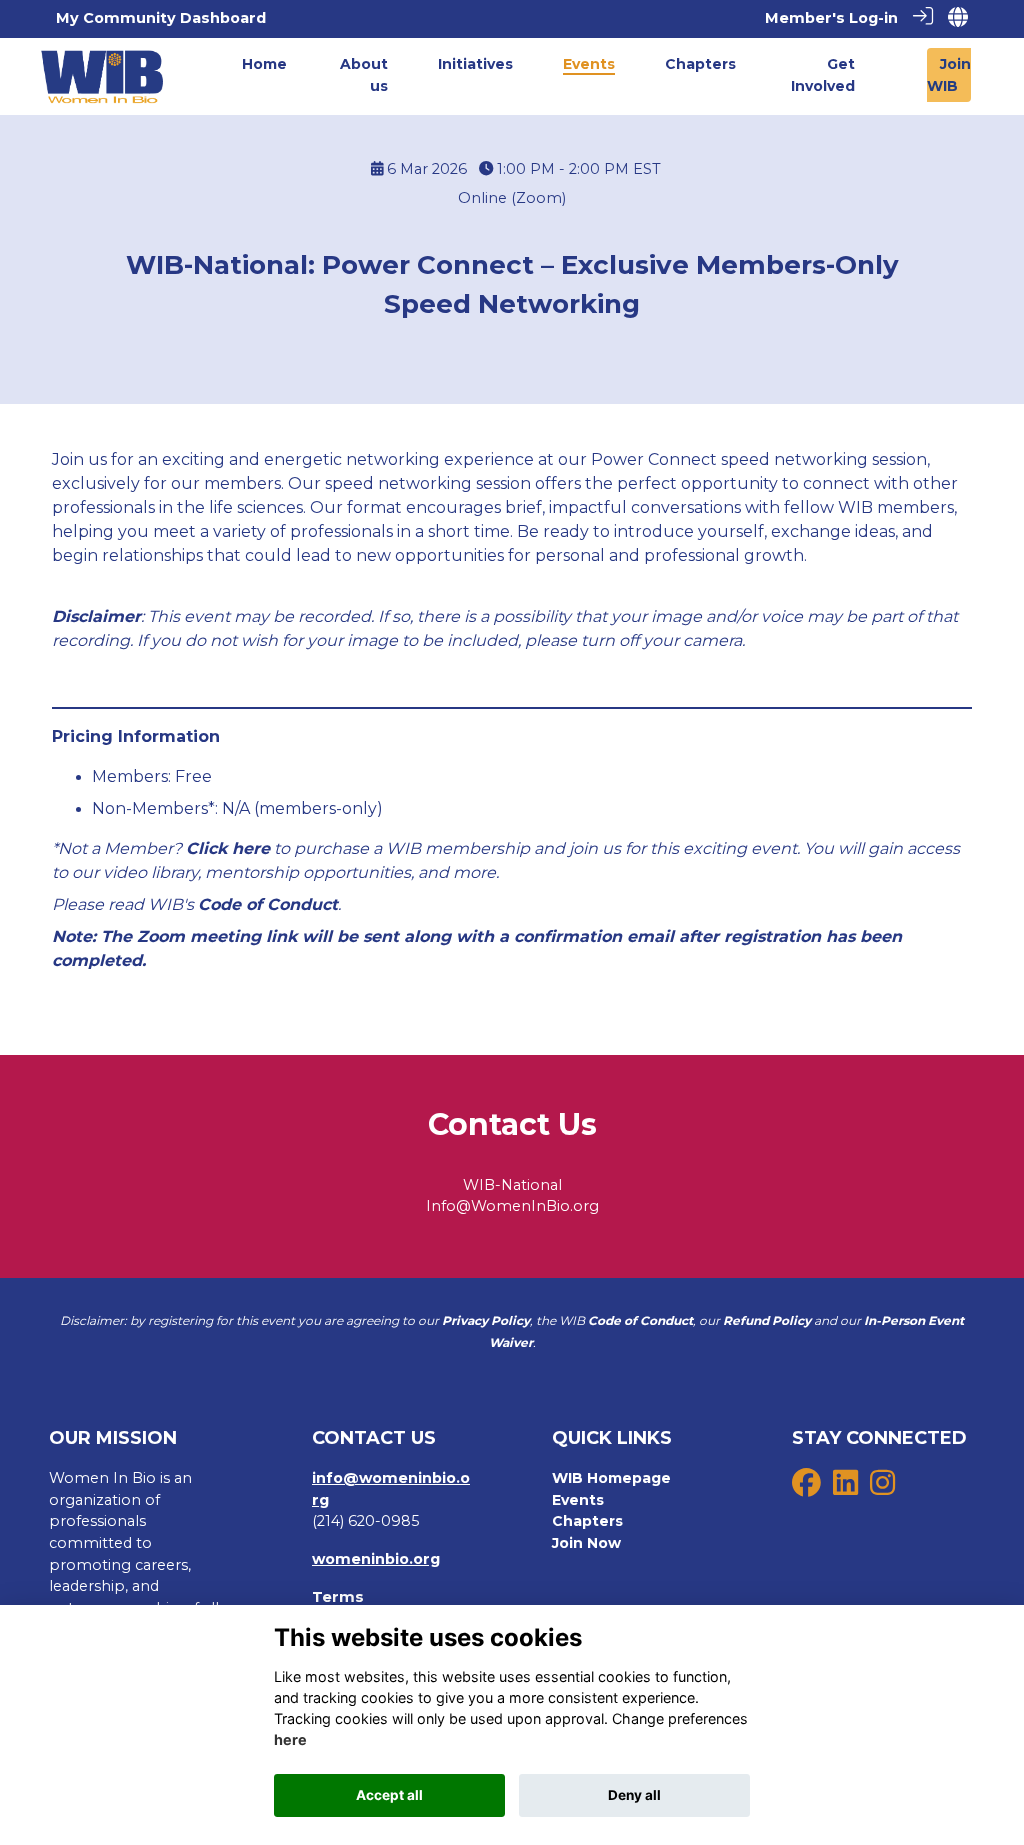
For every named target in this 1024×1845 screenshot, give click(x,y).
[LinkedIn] (845, 1488)
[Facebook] (806, 1488)
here (290, 1739)
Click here (228, 848)
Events (578, 1500)
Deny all (634, 1795)
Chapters (587, 1521)
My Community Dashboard (161, 18)
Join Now (586, 1543)
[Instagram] (882, 1488)
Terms (338, 1597)
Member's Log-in (831, 18)
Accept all (389, 1795)
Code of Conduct (268, 904)
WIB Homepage (611, 1478)
